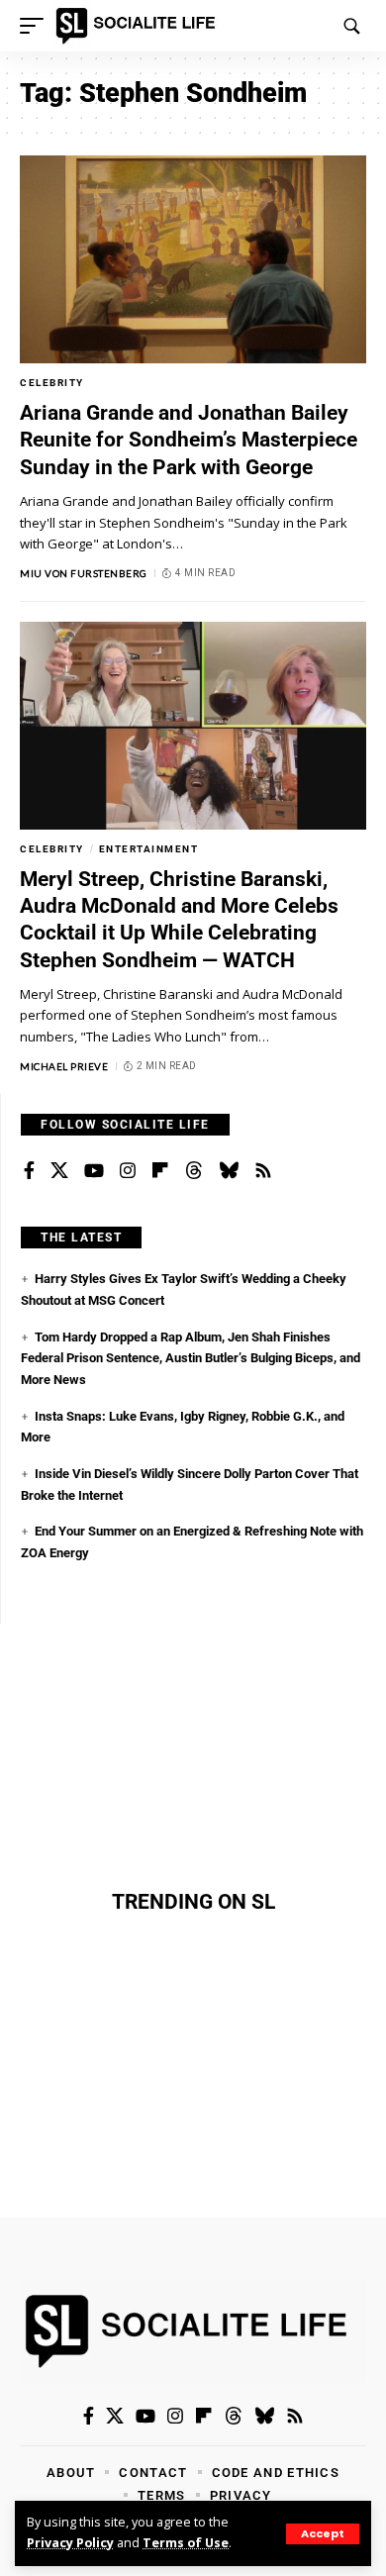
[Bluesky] (229, 1171)
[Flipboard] (160, 1171)
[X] (59, 1171)
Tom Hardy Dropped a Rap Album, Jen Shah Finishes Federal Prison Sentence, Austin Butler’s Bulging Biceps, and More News (191, 1358)
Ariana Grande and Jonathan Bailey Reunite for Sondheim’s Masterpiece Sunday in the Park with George (189, 440)
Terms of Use (186, 2543)
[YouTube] (94, 1171)
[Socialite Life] (139, 26)
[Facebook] (29, 1171)
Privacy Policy (70, 2543)
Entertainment (149, 849)
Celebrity (52, 383)
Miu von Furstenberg (84, 573)
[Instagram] (128, 1171)
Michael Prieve (64, 1066)
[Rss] (263, 1171)
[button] (323, 2534)
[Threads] (194, 1171)
